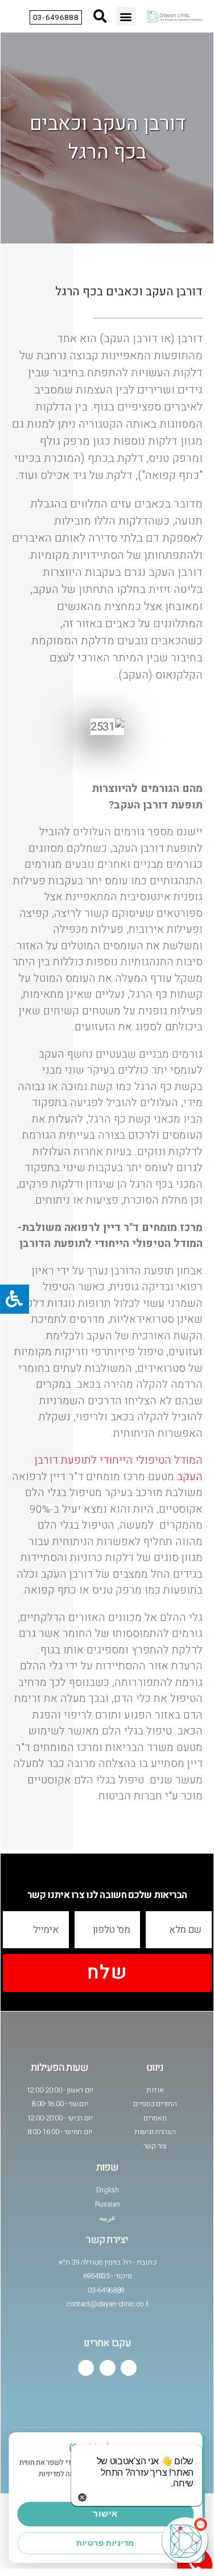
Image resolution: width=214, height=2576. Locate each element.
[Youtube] (108, 2368)
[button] (126, 16)
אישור (105, 2514)
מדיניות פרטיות (105, 2543)
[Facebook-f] (129, 2368)
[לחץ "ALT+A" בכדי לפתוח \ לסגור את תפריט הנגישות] (15, 1299)
